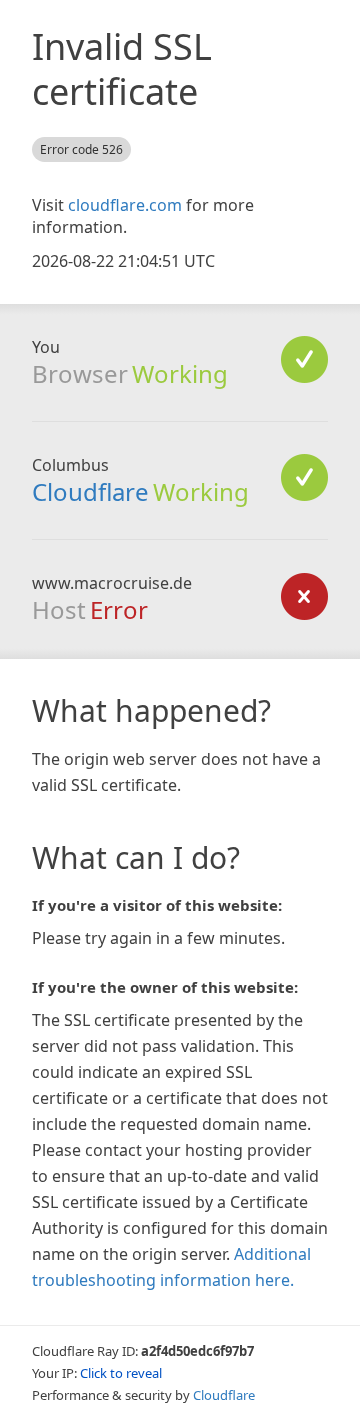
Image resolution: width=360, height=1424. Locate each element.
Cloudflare (90, 491)
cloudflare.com (125, 205)
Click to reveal (121, 1373)
